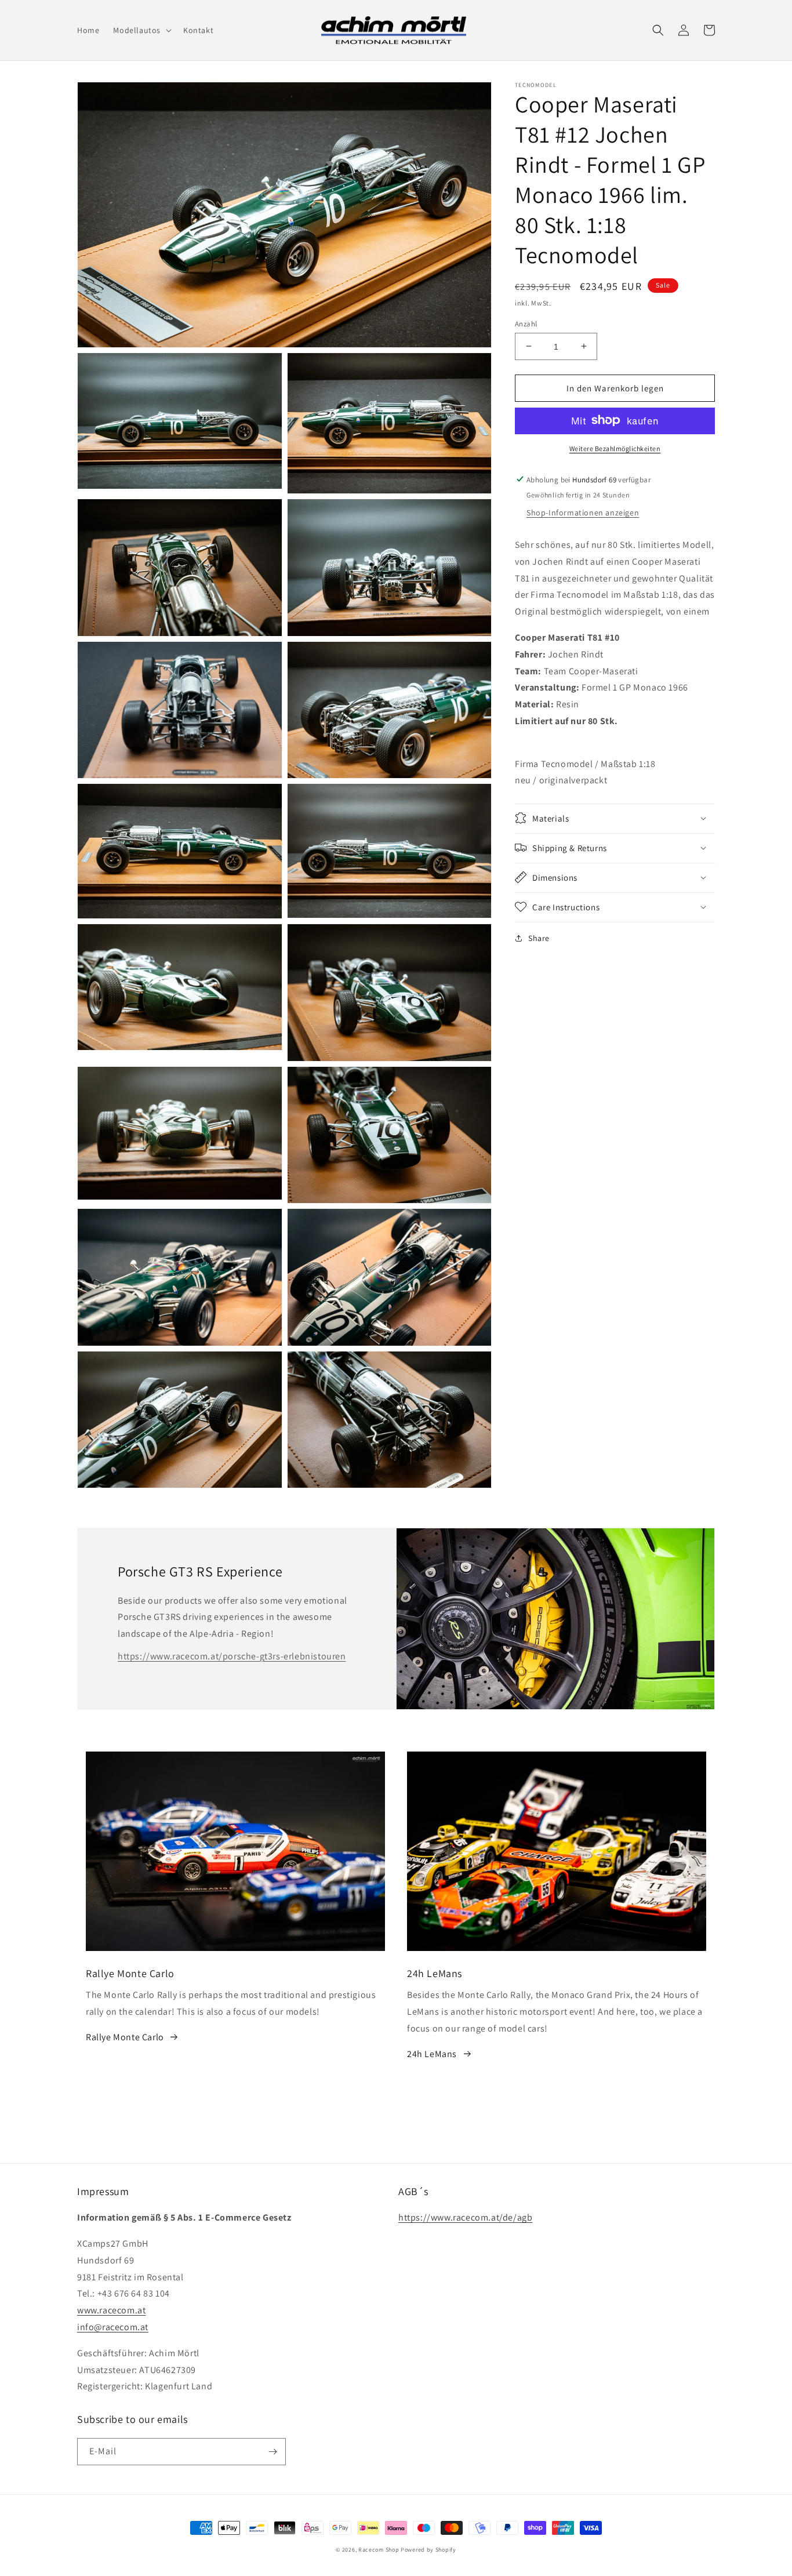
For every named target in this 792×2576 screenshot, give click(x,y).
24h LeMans (432, 2054)
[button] (141, 30)
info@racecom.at (113, 2327)
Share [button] (539, 938)
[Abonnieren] (273, 2452)
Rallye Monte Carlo (125, 2037)
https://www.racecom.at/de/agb (465, 2217)
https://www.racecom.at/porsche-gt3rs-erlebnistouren (232, 1656)
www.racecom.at (111, 2310)
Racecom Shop (379, 2550)
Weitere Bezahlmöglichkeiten (615, 448)
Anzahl (526, 323)
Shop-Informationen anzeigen (583, 512)
